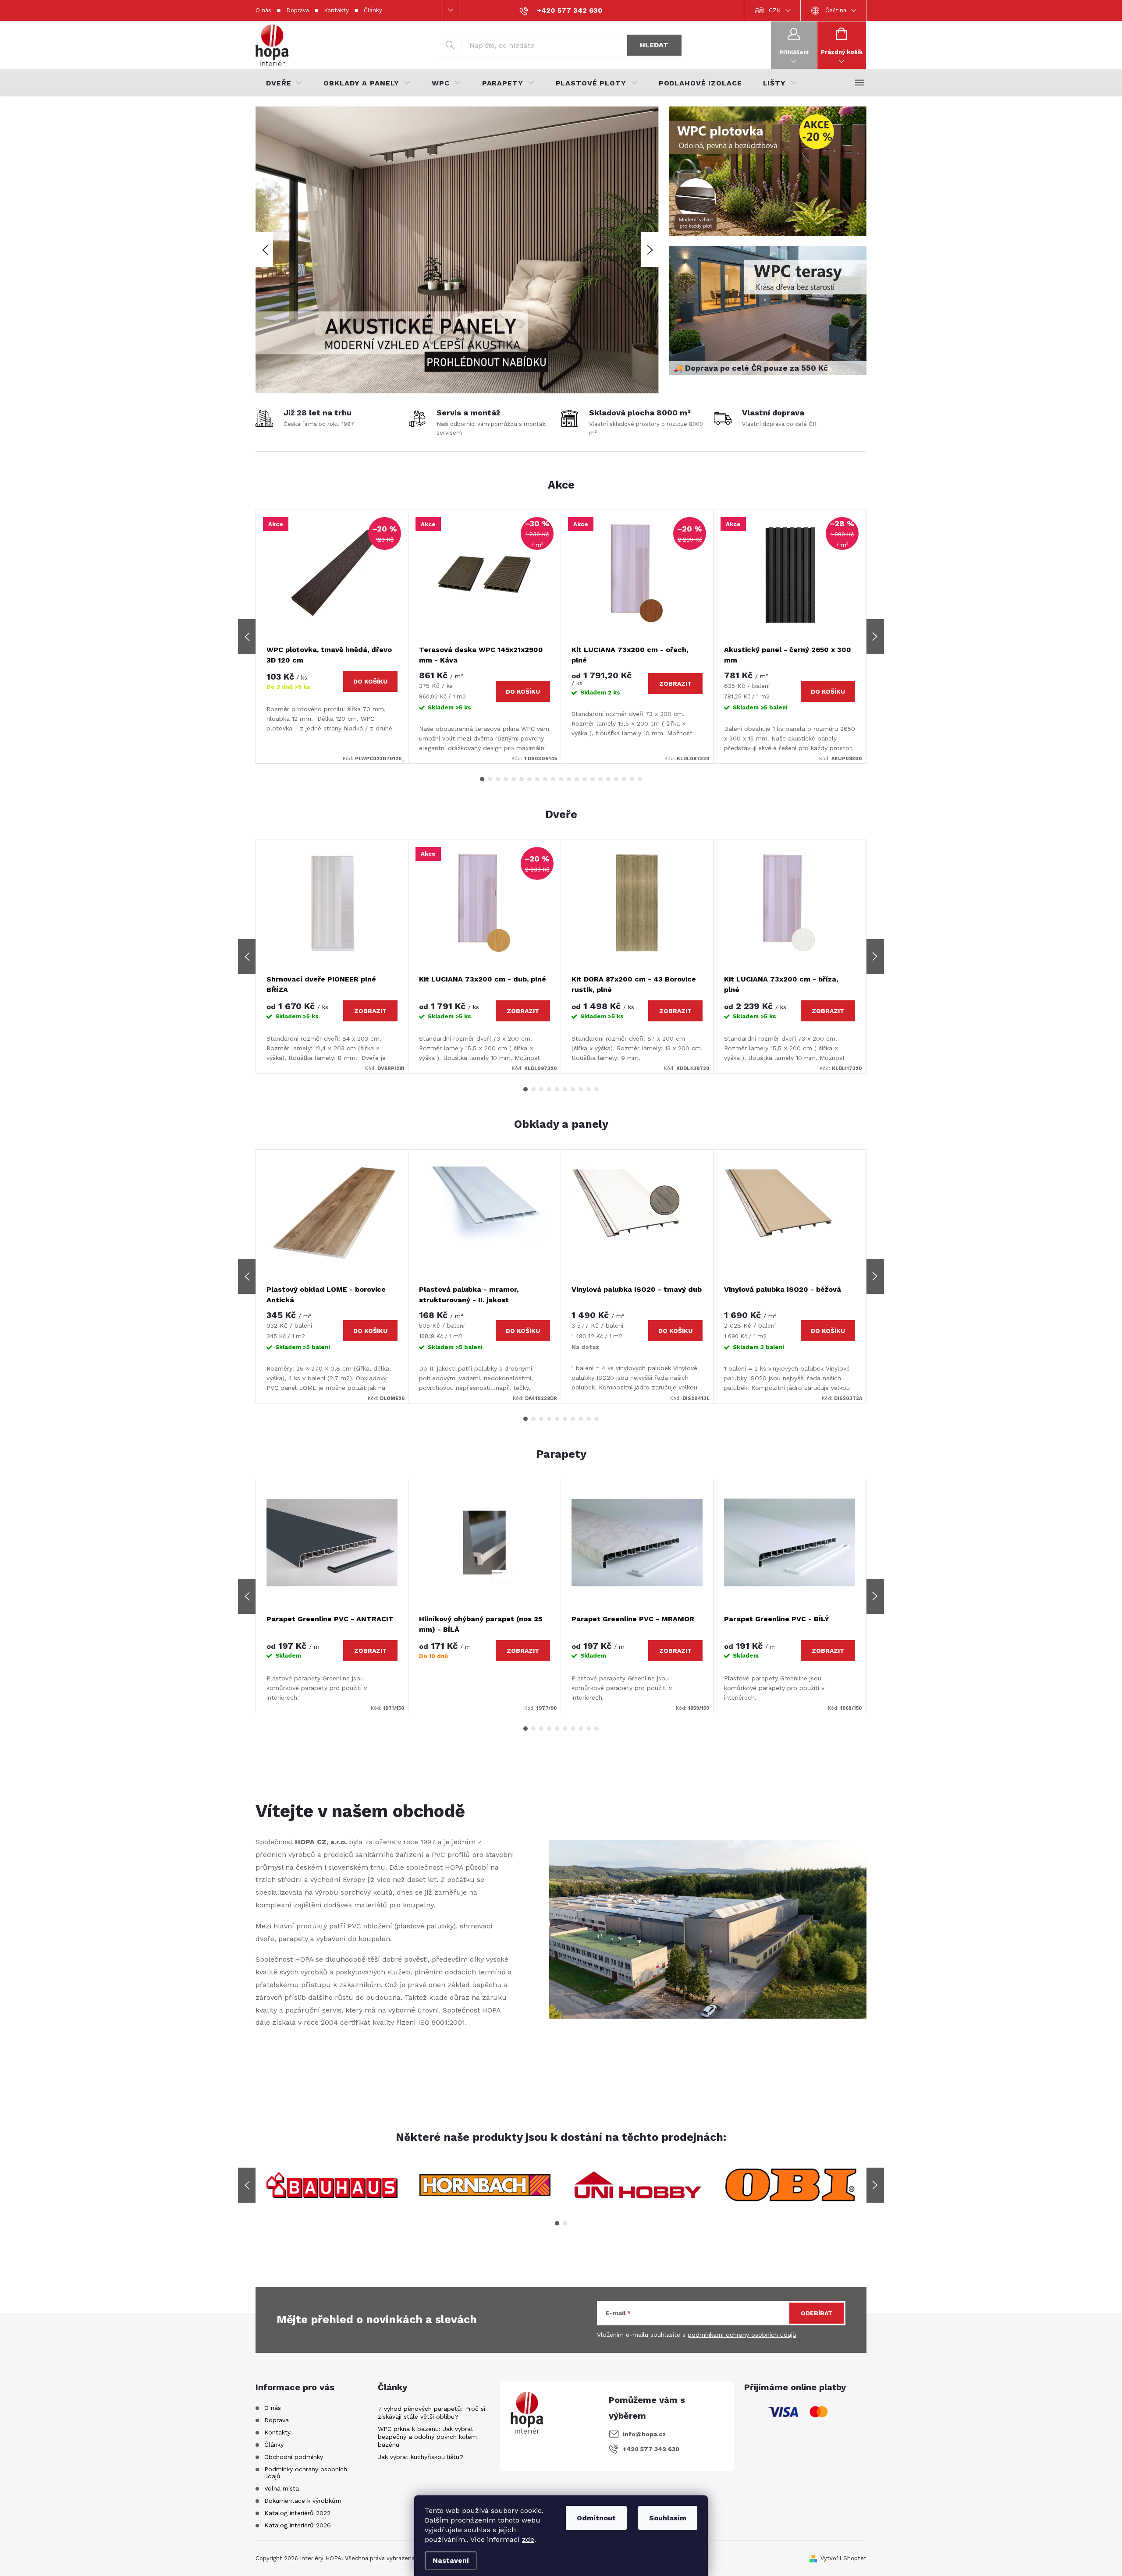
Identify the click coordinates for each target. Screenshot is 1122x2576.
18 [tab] (616, 779)
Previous (247, 637)
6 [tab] (522, 779)
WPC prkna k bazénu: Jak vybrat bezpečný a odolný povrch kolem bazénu (427, 2437)
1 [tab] (482, 779)
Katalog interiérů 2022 (297, 2513)
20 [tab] (632, 779)
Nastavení (451, 2560)
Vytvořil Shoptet (843, 2558)
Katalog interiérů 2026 (298, 2525)
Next (875, 637)
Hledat (654, 45)
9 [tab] (545, 779)
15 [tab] (593, 779)
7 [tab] (529, 779)
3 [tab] (498, 779)
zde (528, 2539)
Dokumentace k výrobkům (303, 2501)
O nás (263, 10)
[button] (264, 250)
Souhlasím (668, 2518)
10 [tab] (553, 779)
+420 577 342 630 (651, 2449)
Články (373, 10)
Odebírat (817, 2313)
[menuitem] (284, 83)
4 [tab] (506, 779)
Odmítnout (596, 2518)
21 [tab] (640, 779)
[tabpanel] (332, 637)
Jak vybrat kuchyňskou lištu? (421, 2457)
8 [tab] (537, 779)
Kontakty (336, 10)
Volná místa (282, 2488)
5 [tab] (514, 779)
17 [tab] (608, 779)
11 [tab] (561, 779)
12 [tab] (569, 779)
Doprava (298, 10)
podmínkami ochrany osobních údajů (742, 2335)
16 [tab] (600, 779)
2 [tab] (490, 779)
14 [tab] (585, 779)
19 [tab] (624, 779)
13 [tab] (577, 779)
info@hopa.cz (644, 2434)
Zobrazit (675, 684)
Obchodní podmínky (294, 2457)
